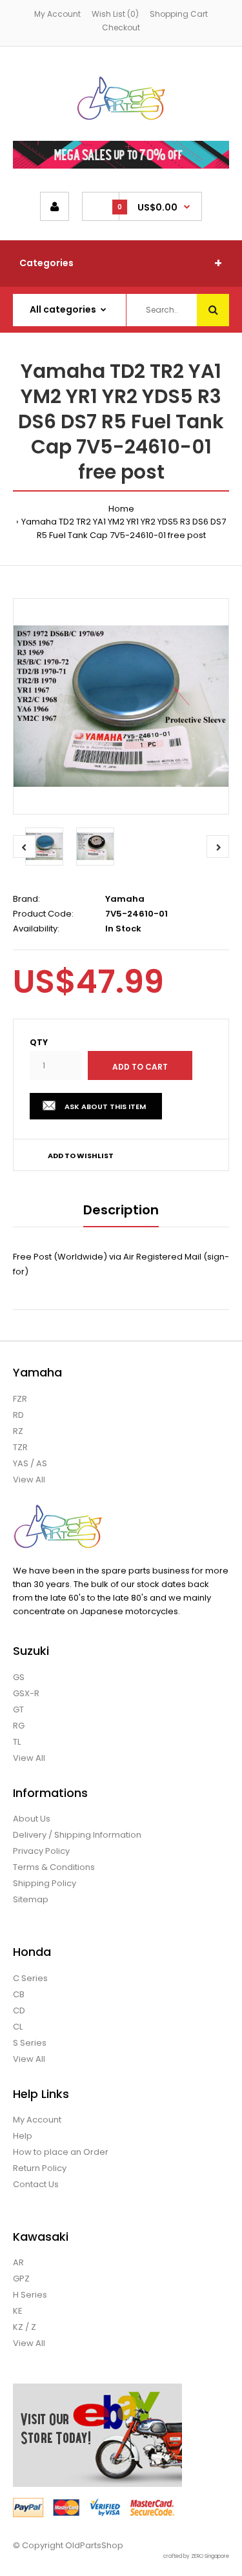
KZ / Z (25, 2327)
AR (18, 2262)
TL (17, 1742)
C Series (30, 1978)
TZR (20, 1447)
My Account (57, 14)
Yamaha (125, 899)
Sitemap (31, 1899)
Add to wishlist (81, 1156)
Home (121, 509)
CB (19, 1994)
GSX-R (26, 1693)
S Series (30, 2043)
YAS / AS (30, 1463)
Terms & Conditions (54, 1867)
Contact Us (36, 2184)
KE (18, 2311)
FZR (20, 1399)
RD (18, 1415)
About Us (32, 1819)
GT (18, 1709)
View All (29, 1480)
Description (121, 1210)
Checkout (121, 27)
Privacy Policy (41, 1851)
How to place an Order (61, 2152)
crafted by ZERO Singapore (196, 2556)
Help (23, 2136)
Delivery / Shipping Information (77, 1835)
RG (19, 1726)
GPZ (21, 2279)
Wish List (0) (115, 14)
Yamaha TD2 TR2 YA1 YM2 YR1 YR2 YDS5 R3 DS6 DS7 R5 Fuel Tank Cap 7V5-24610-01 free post (124, 528)
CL (18, 2027)
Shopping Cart (179, 14)
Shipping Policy (45, 1883)
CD (19, 2010)
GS (19, 1677)
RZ (18, 1431)
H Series (30, 2295)
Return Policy (40, 2168)
